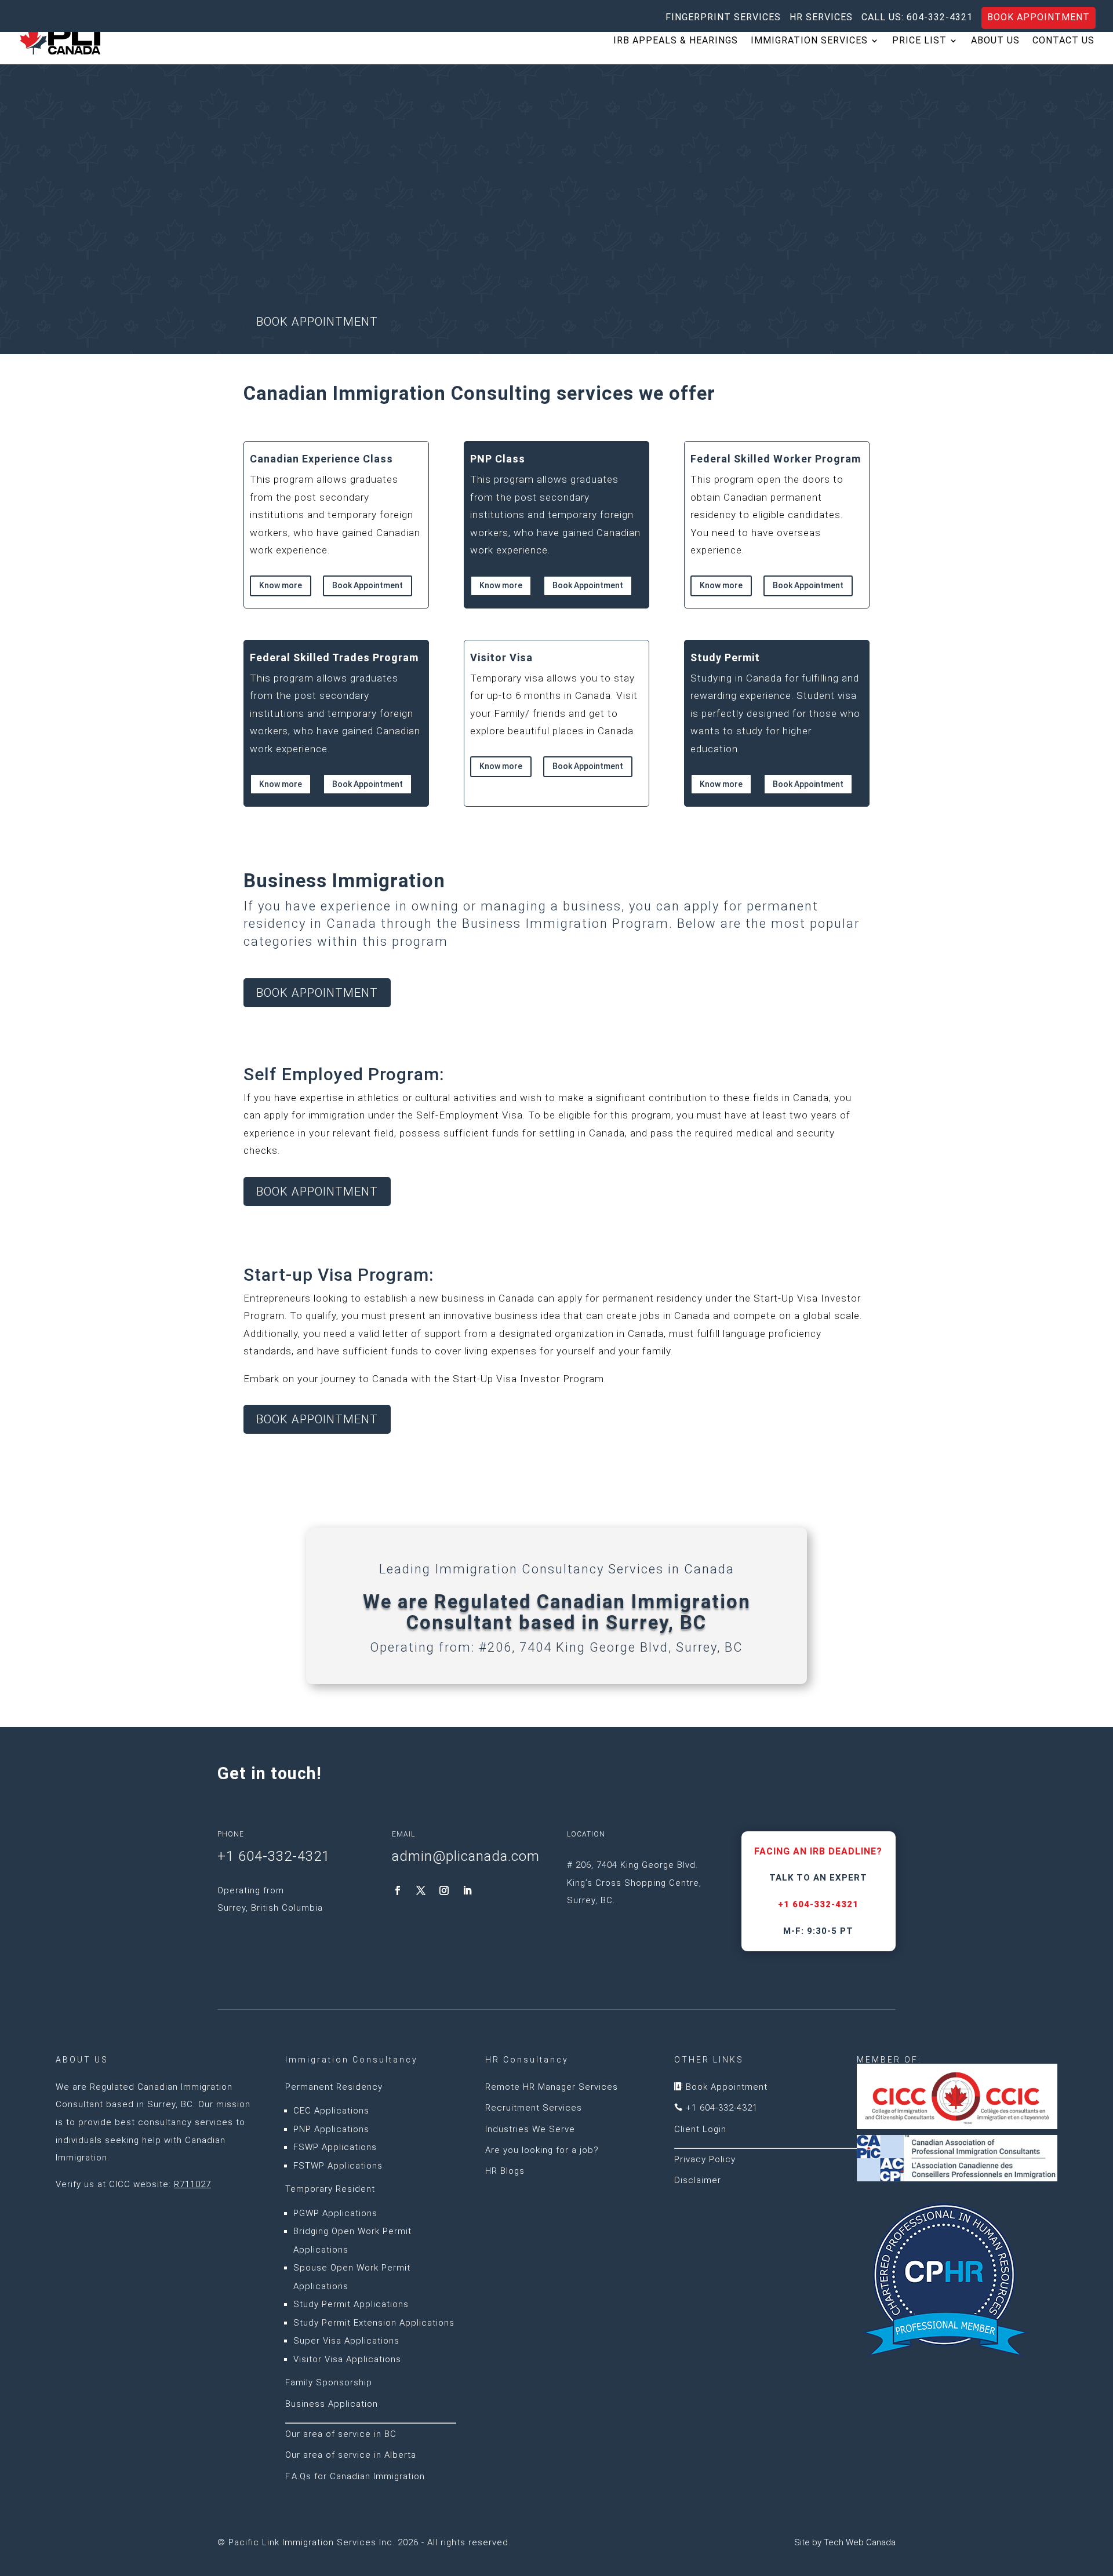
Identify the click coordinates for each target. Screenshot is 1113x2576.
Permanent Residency (334, 2087)
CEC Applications (331, 2111)
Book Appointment (1039, 17)
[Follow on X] (421, 1890)
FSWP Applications (335, 2147)
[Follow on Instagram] (444, 1890)
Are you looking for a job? (542, 2150)
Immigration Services (809, 41)
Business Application (332, 2404)
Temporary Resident (330, 2189)
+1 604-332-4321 (818, 1904)
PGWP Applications (335, 2213)
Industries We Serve (530, 2129)
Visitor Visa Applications (347, 2359)
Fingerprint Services (723, 18)
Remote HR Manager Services (552, 2087)
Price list (919, 41)
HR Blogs (505, 2171)
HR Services (821, 18)
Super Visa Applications (346, 2341)
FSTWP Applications (338, 2166)
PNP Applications (331, 2129)
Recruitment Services (534, 2108)
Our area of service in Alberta (351, 2455)
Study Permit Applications (351, 2304)
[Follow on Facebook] (398, 1890)
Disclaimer (698, 2180)
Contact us (1063, 41)
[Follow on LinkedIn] (467, 1890)
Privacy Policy (705, 2159)
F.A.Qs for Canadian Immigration (355, 2476)
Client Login (700, 2129)
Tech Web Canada (860, 2542)
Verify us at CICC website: (133, 2184)
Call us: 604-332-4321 (917, 18)
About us (995, 41)
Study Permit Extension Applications (374, 2323)
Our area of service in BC (341, 2434)
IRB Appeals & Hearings (676, 41)
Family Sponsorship (329, 2382)
